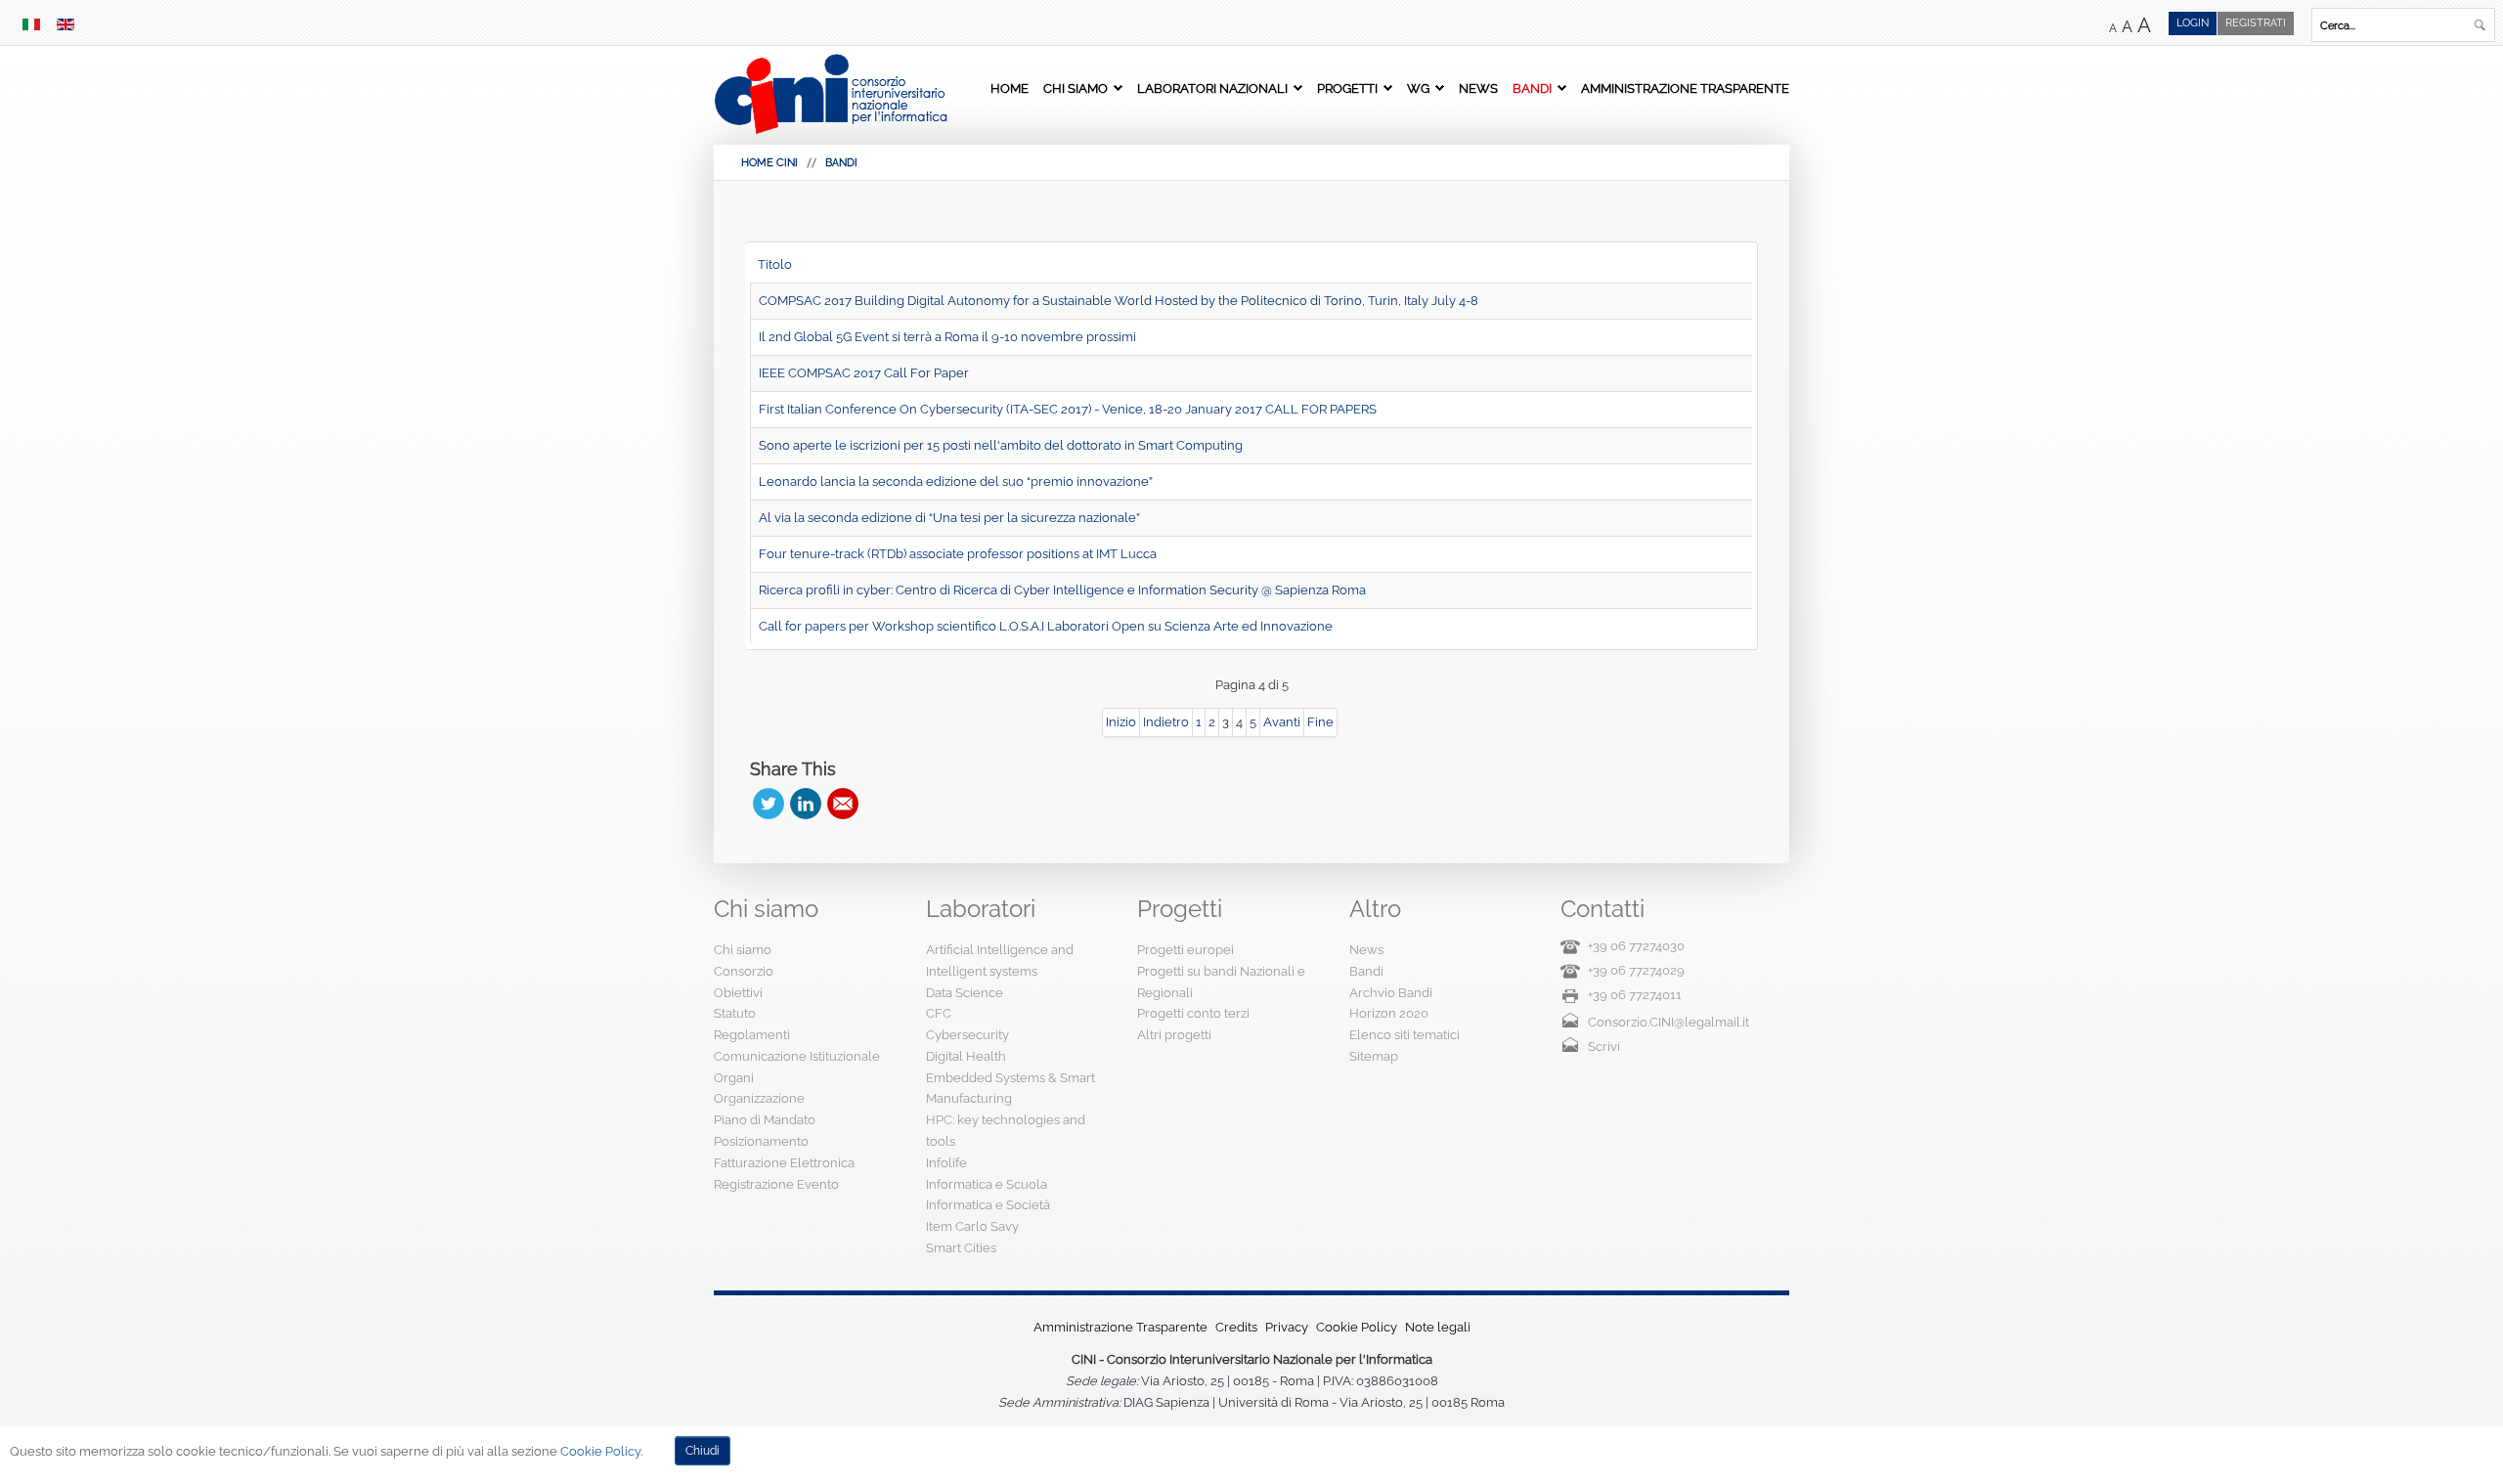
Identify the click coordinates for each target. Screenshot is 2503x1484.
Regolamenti (752, 1035)
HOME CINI (769, 163)
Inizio (1121, 722)
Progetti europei (1186, 950)
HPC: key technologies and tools (1006, 1131)
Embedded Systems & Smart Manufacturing (1010, 1089)
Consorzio (744, 971)
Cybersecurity (967, 1035)
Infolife (946, 1163)
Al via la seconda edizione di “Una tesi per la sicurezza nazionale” (949, 518)
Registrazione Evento (776, 1184)
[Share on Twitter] (768, 804)
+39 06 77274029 (1636, 970)
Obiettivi (738, 993)
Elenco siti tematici (1405, 1035)
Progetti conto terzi (1193, 1013)
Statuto (735, 1013)
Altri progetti (1174, 1035)
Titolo (775, 264)
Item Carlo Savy (972, 1226)
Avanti (1282, 722)
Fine (1320, 722)
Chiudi (703, 1451)
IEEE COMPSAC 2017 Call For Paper (864, 373)
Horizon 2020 (1389, 1013)
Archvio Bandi (1391, 993)
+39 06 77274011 (1635, 995)
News (1478, 88)
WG (1418, 88)
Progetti (1347, 88)
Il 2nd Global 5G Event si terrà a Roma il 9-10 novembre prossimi (947, 337)
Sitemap (1374, 1056)
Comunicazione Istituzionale (797, 1056)
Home (1010, 88)
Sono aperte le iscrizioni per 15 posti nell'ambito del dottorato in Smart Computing (1001, 445)
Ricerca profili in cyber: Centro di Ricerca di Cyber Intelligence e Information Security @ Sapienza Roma (1062, 590)
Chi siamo (1076, 88)
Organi (734, 1078)
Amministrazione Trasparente (1685, 88)
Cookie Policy (1357, 1327)
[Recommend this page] (843, 804)
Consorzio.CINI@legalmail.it (1669, 1022)
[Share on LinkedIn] (806, 804)
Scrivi (1604, 1047)
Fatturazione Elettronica (784, 1163)
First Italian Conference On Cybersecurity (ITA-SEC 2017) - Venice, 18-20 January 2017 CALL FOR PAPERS (1068, 409)
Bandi (1532, 88)
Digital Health (966, 1056)
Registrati (2256, 23)
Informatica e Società (988, 1205)
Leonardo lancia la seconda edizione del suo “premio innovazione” (956, 481)
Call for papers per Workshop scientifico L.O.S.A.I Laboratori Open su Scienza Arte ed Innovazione (1046, 626)
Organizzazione (759, 1098)
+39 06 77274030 (1636, 946)
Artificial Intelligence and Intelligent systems (1000, 960)
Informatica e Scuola (987, 1184)
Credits (1236, 1327)
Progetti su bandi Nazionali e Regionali (1221, 982)
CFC (939, 1013)
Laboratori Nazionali (1212, 88)
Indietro (1166, 722)
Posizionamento (761, 1141)
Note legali (1438, 1327)
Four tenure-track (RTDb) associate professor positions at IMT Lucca (958, 554)
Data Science (965, 993)
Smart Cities (961, 1248)
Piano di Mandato (765, 1120)
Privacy (1287, 1327)
